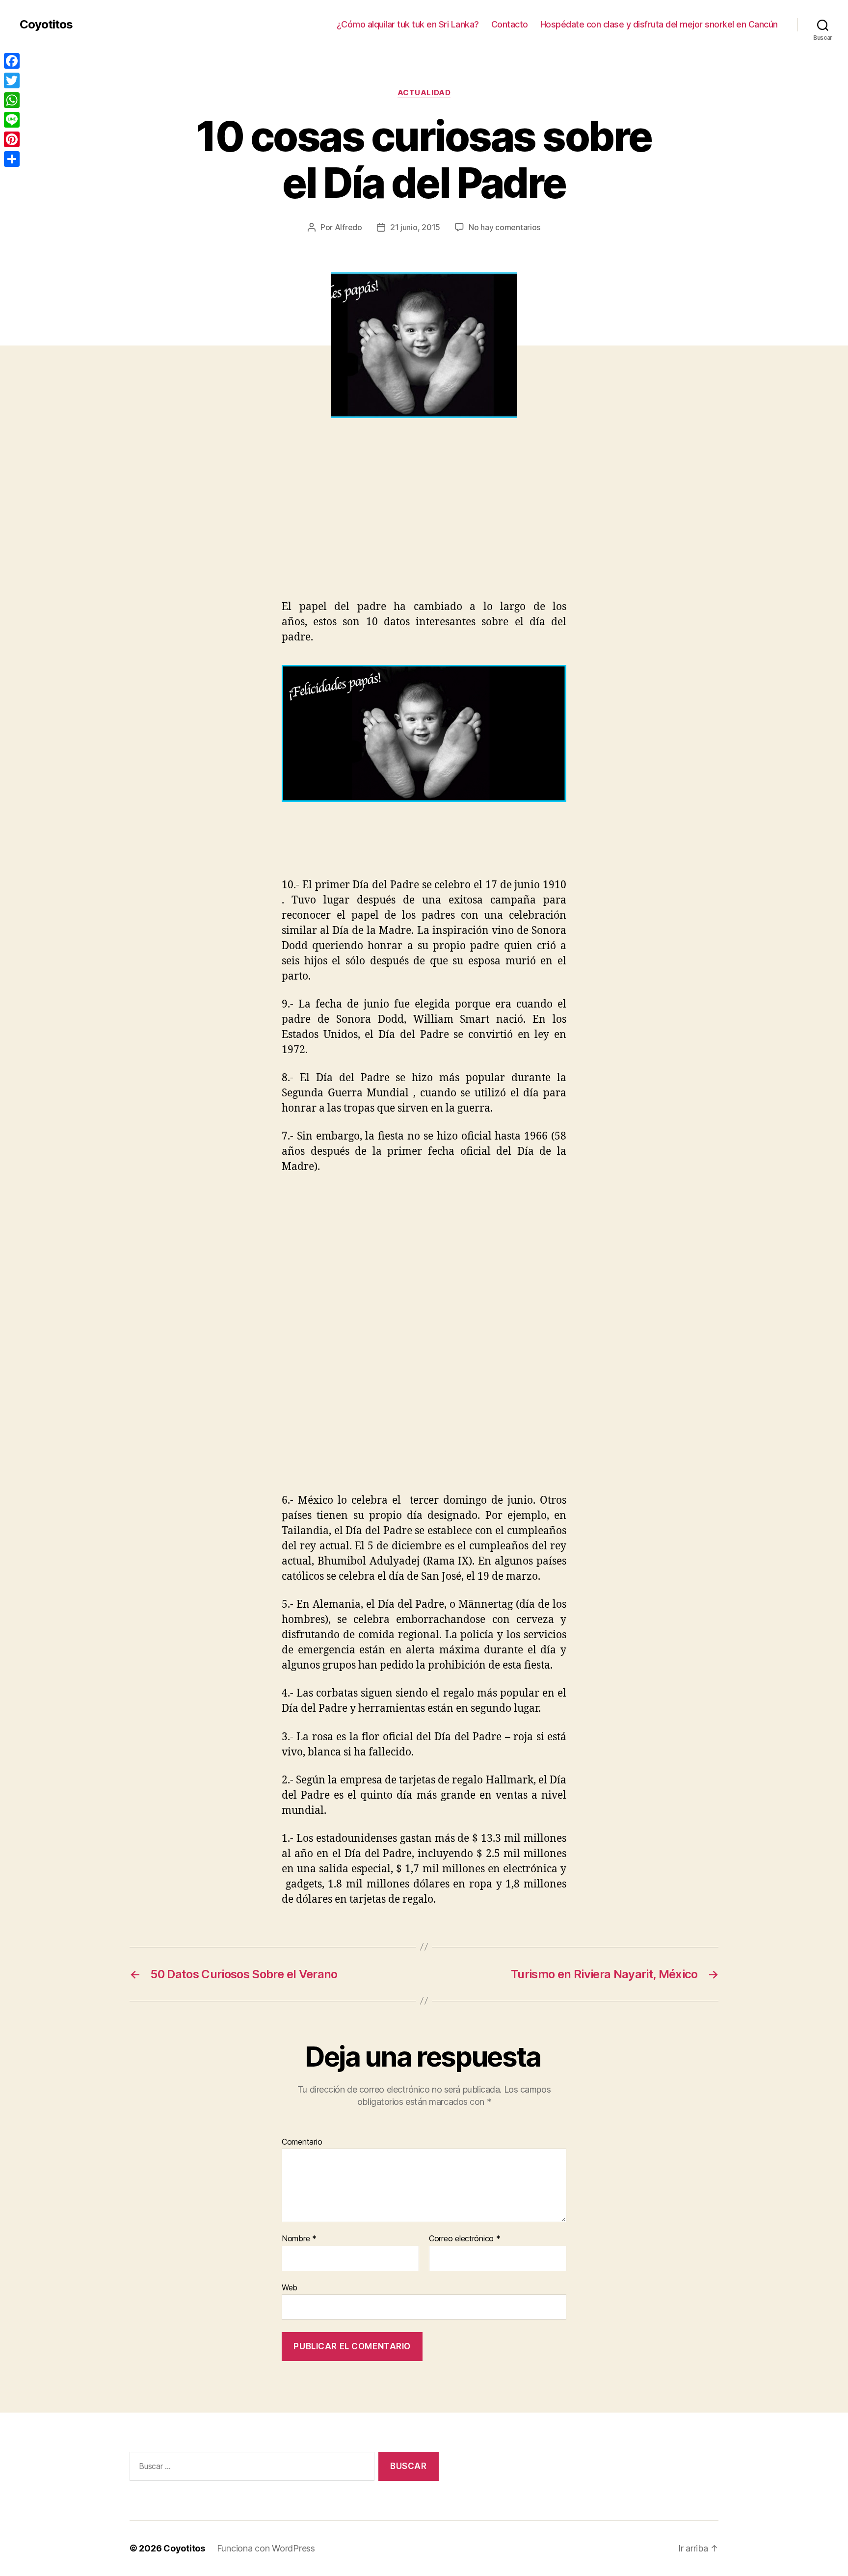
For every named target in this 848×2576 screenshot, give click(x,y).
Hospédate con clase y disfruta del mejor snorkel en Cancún (659, 24)
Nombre (299, 2239)
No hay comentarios (504, 227)
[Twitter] (12, 80)
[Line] (12, 120)
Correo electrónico (465, 2239)
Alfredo (348, 227)
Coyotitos (46, 25)
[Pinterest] (12, 139)
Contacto (510, 24)
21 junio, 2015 (415, 227)
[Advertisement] (142, 526)
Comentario (302, 2142)
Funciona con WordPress (266, 2548)
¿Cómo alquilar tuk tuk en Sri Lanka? (408, 24)
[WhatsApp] (12, 100)
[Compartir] (12, 159)
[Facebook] (12, 61)
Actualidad (424, 93)
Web (290, 2287)
